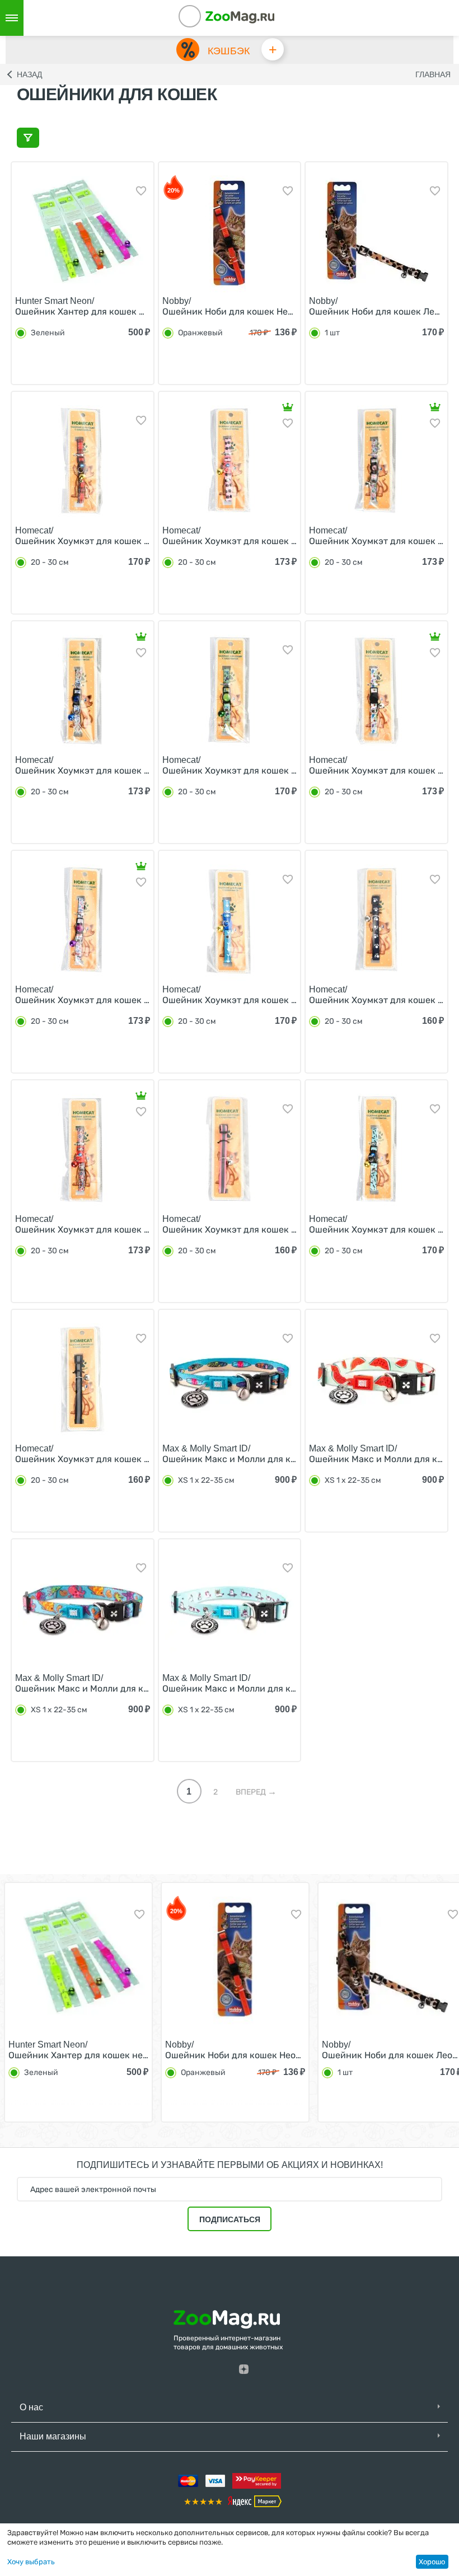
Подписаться (230, 2219)
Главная (433, 74)
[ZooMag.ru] (240, 17)
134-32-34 (205, 18)
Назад (29, 74)
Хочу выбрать (31, 2562)
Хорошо (432, 2562)
